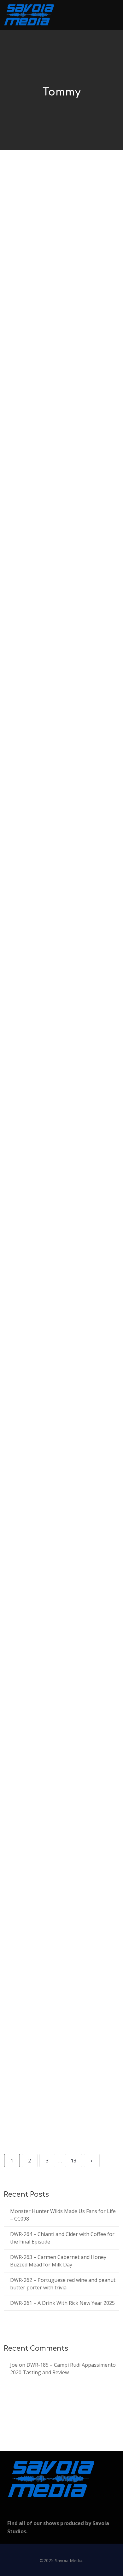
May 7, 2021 (24, 1230)
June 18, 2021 (26, 644)
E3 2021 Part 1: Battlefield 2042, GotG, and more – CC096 (55, 625)
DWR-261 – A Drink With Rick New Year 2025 (62, 2303)
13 (73, 2161)
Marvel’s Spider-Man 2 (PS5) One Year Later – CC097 (53, 428)
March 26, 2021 (28, 1993)
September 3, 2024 (31, 448)
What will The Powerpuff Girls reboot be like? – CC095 (55, 829)
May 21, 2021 (25, 1043)
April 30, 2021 (26, 1416)
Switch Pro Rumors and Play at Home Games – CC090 (54, 1779)
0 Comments (77, 241)
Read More (24, 327)
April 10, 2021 (26, 1799)
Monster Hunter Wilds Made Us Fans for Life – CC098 (54, 215)
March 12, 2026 (28, 235)
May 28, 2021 (25, 849)
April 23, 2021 (26, 1602)
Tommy (62, 235)
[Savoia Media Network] (29, 15)
